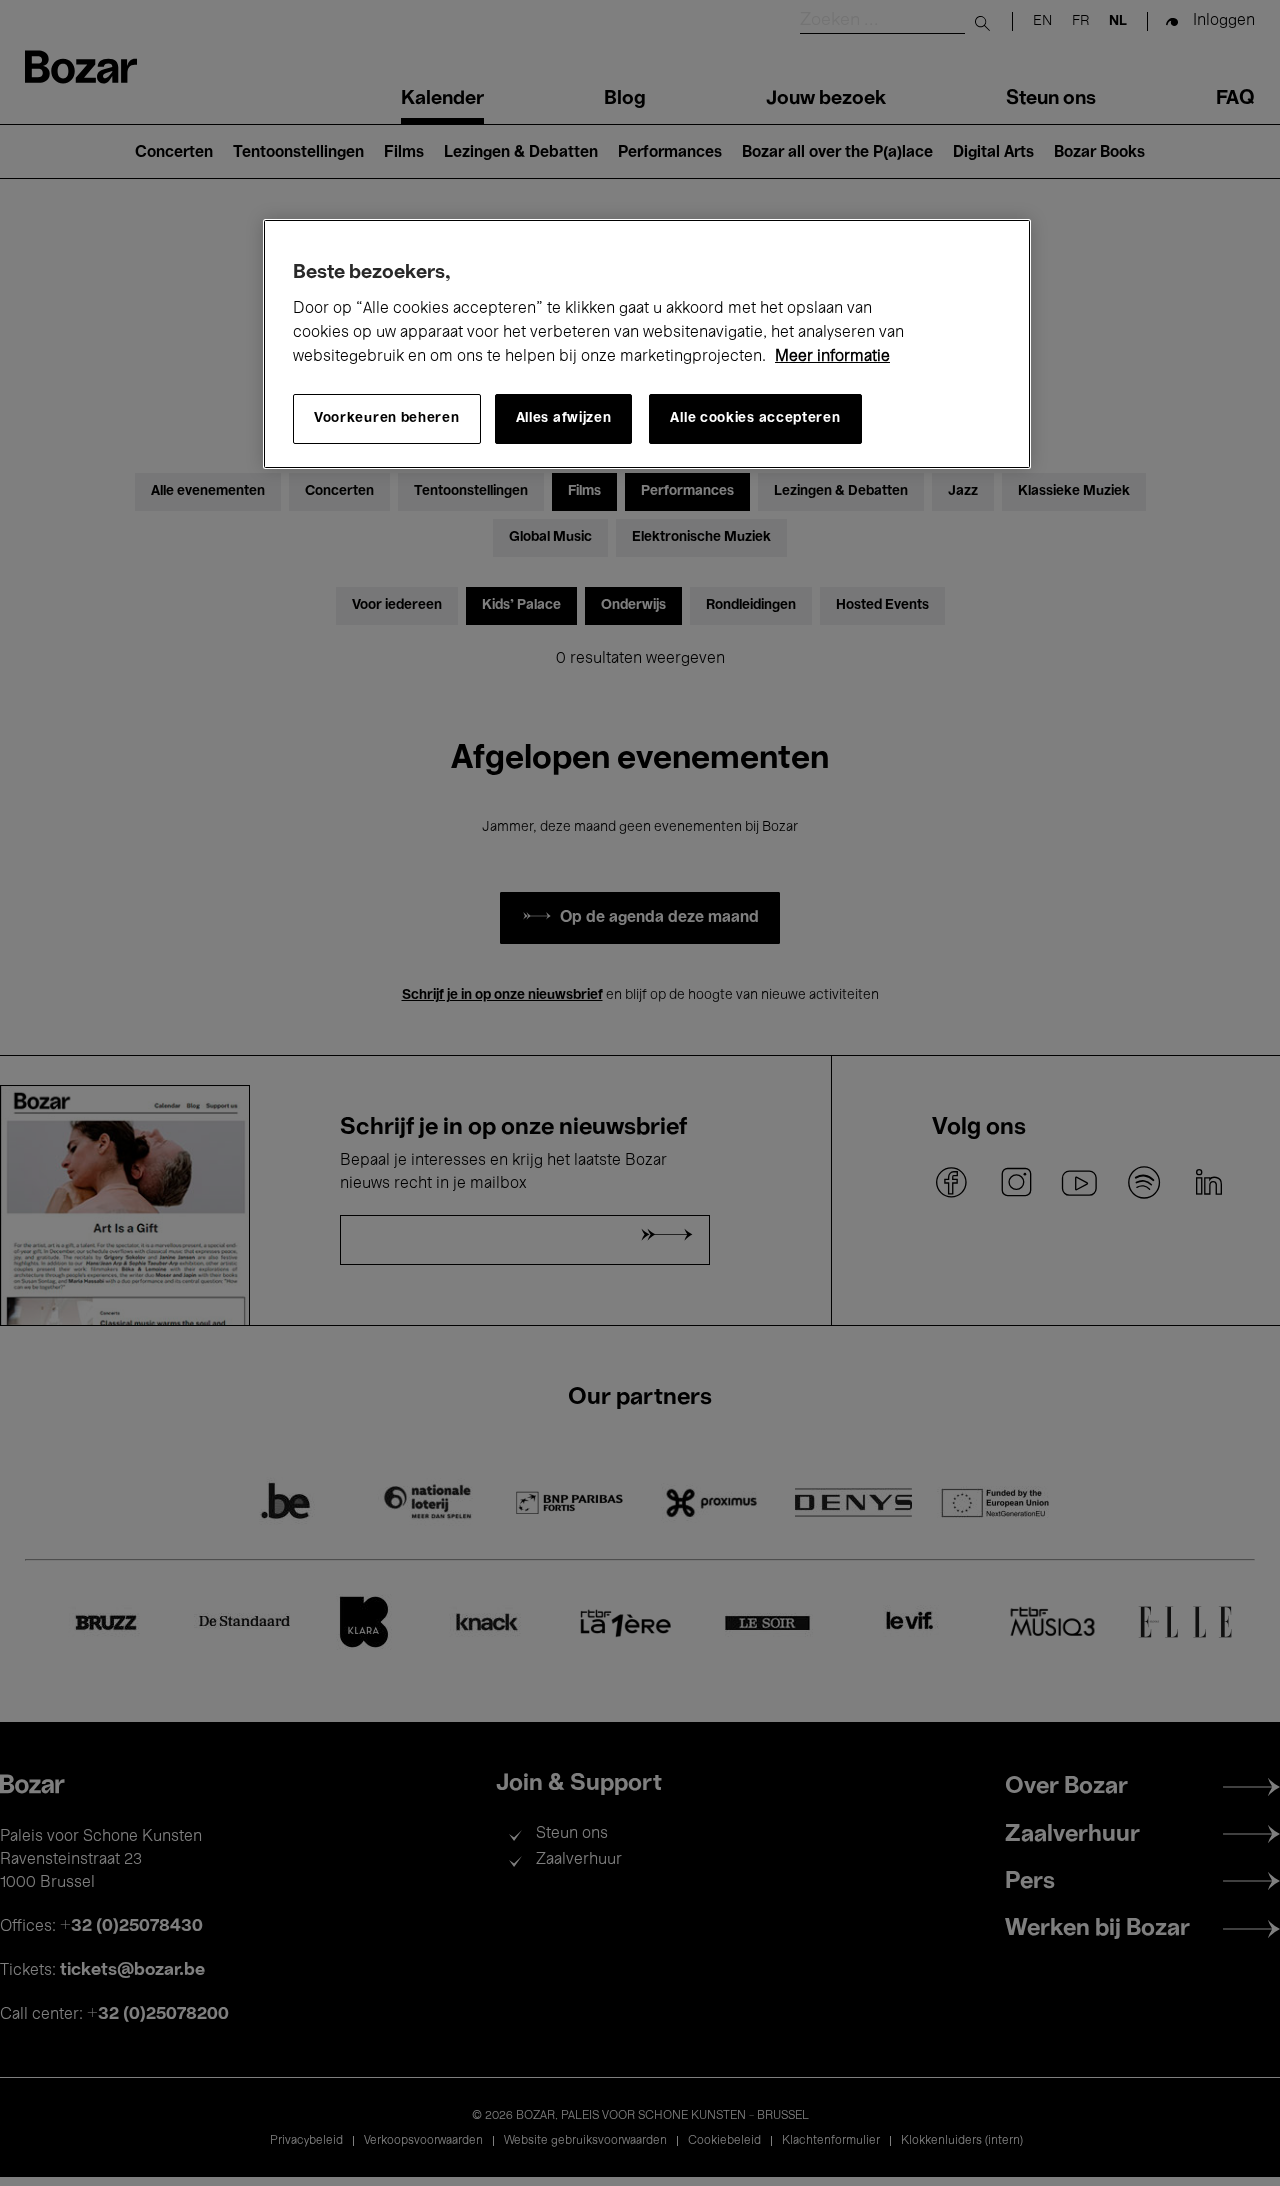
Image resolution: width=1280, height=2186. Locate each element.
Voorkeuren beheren (387, 418)
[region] (647, 344)
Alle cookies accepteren (755, 418)
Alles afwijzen (564, 418)
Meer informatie (832, 357)
